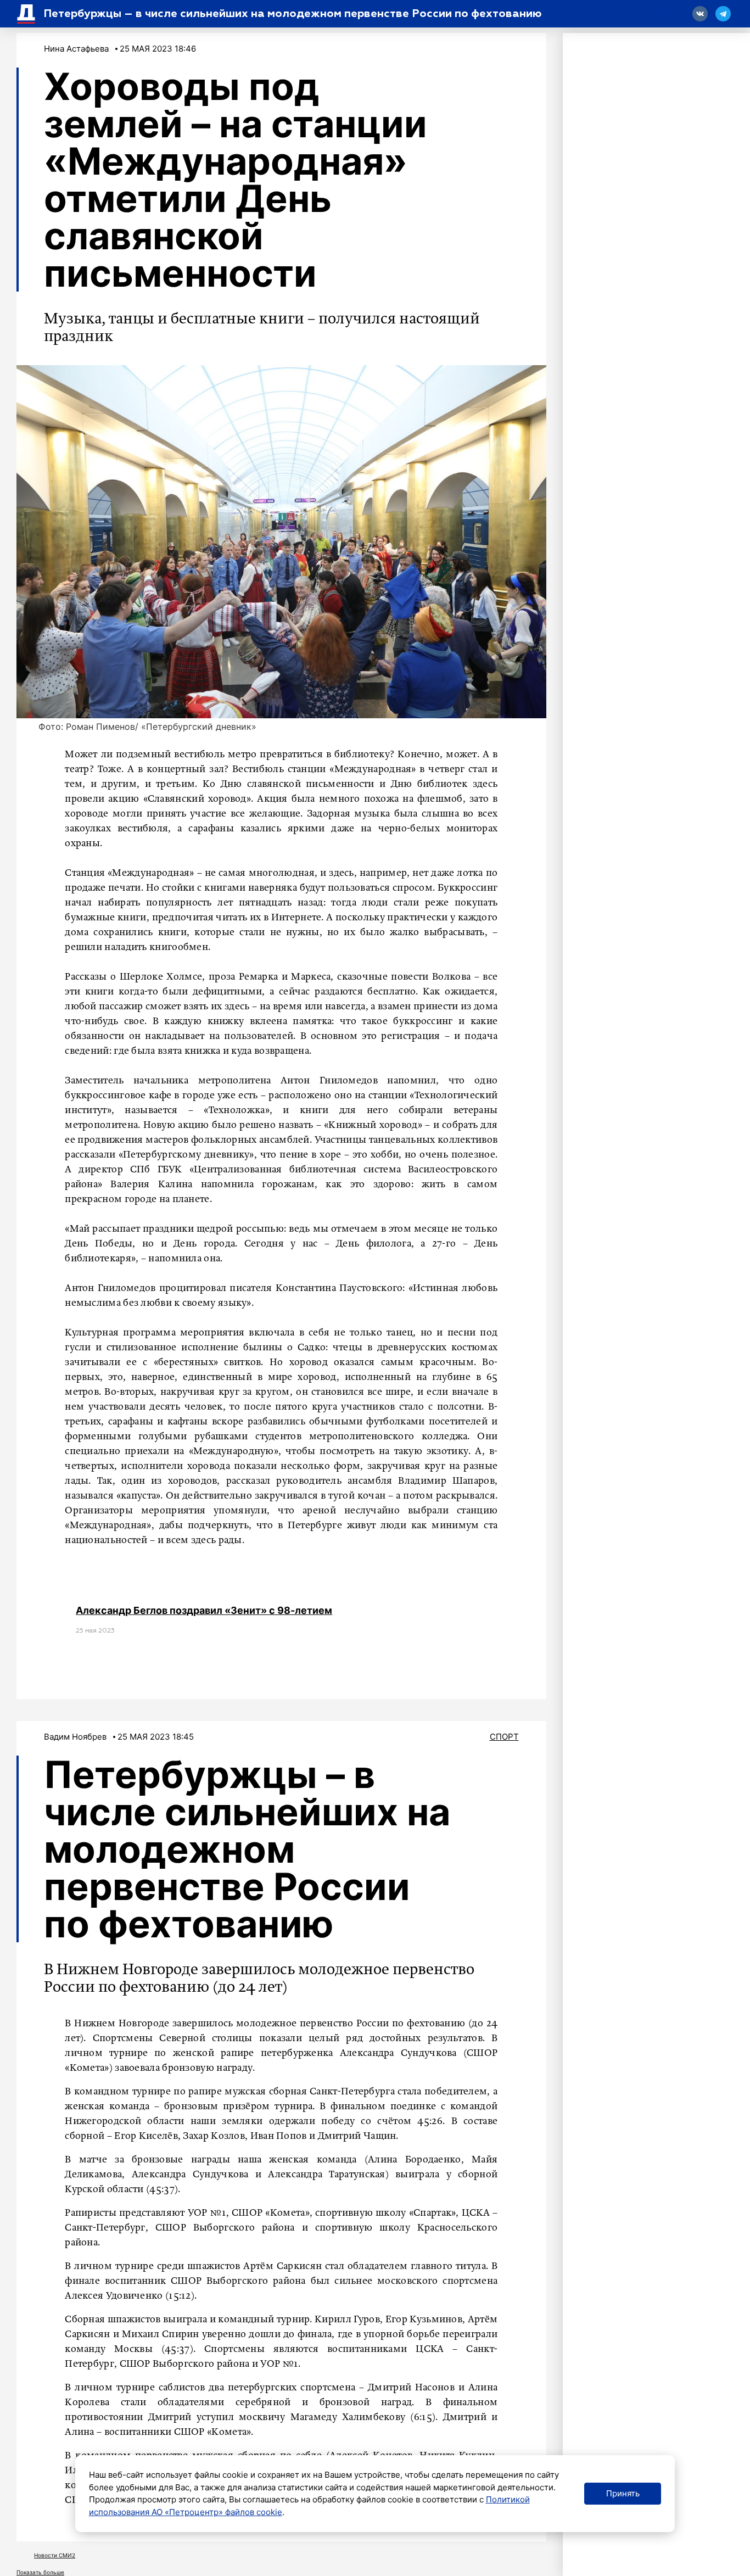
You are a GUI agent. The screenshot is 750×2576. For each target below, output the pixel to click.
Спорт (504, 1737)
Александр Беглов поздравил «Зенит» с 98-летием (204, 1610)
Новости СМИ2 (55, 2555)
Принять (623, 2493)
